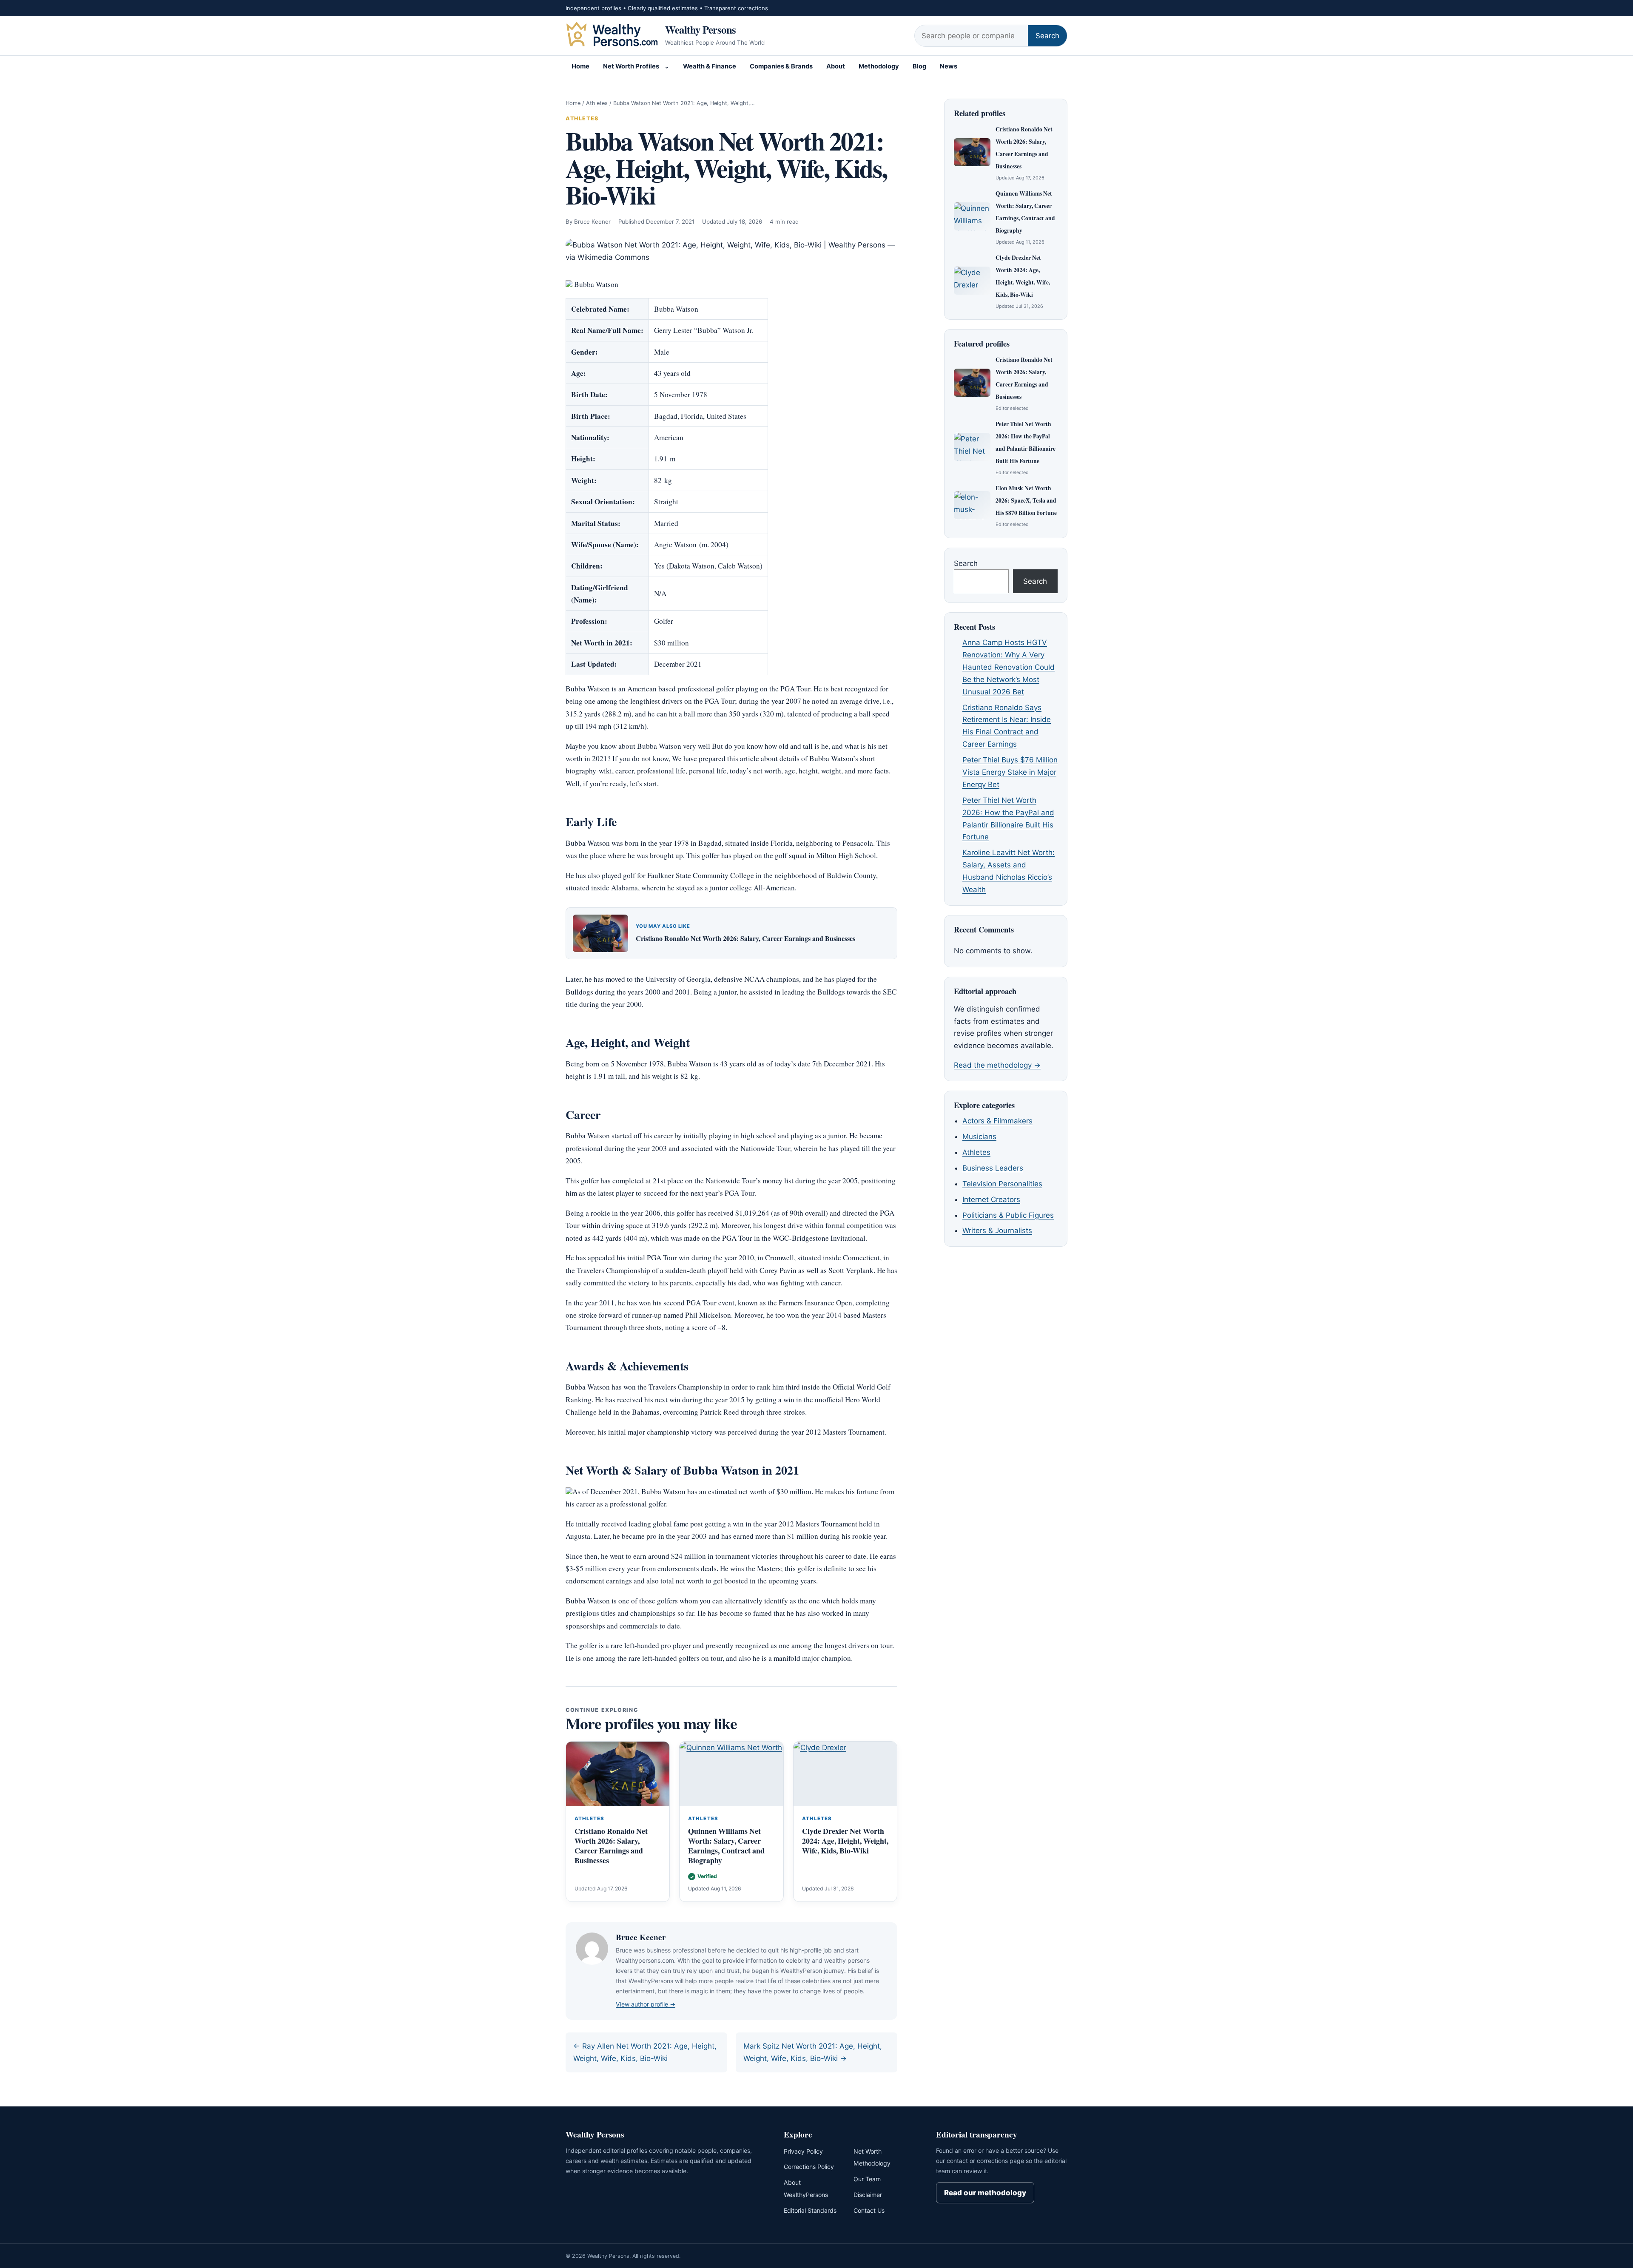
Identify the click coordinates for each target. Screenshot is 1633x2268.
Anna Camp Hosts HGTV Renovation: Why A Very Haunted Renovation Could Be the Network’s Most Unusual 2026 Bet (1009, 667)
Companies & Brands (781, 66)
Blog (919, 66)
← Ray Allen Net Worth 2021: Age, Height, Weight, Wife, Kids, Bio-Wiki (645, 2052)
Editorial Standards (810, 2210)
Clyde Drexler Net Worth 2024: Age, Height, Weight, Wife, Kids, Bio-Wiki (845, 1841)
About (836, 66)
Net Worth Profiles (631, 66)
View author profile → (646, 2004)
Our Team (867, 2179)
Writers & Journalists (997, 1231)
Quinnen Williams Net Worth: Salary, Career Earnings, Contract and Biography (726, 1846)
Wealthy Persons (701, 29)
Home (580, 66)
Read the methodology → (997, 1065)
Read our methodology (985, 2193)
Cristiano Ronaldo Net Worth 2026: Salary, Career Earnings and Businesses (745, 938)
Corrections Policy (809, 2167)
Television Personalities (1002, 1184)
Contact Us (869, 2210)
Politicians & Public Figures (1008, 1215)
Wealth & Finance (710, 66)
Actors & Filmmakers (997, 1121)
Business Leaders (993, 1168)
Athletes (597, 103)
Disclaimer (868, 2195)
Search (1047, 36)
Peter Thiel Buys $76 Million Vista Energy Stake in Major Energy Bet (1010, 772)
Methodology (879, 66)
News (949, 66)
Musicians (979, 1137)
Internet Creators (991, 1199)
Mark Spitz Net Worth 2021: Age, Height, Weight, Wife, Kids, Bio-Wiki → (813, 2052)
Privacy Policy (803, 2151)
